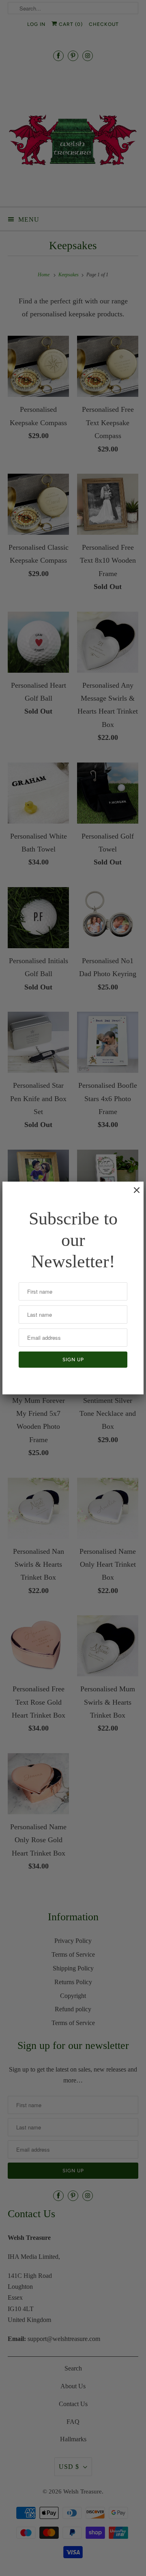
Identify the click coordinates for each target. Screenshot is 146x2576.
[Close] (133, 1194)
